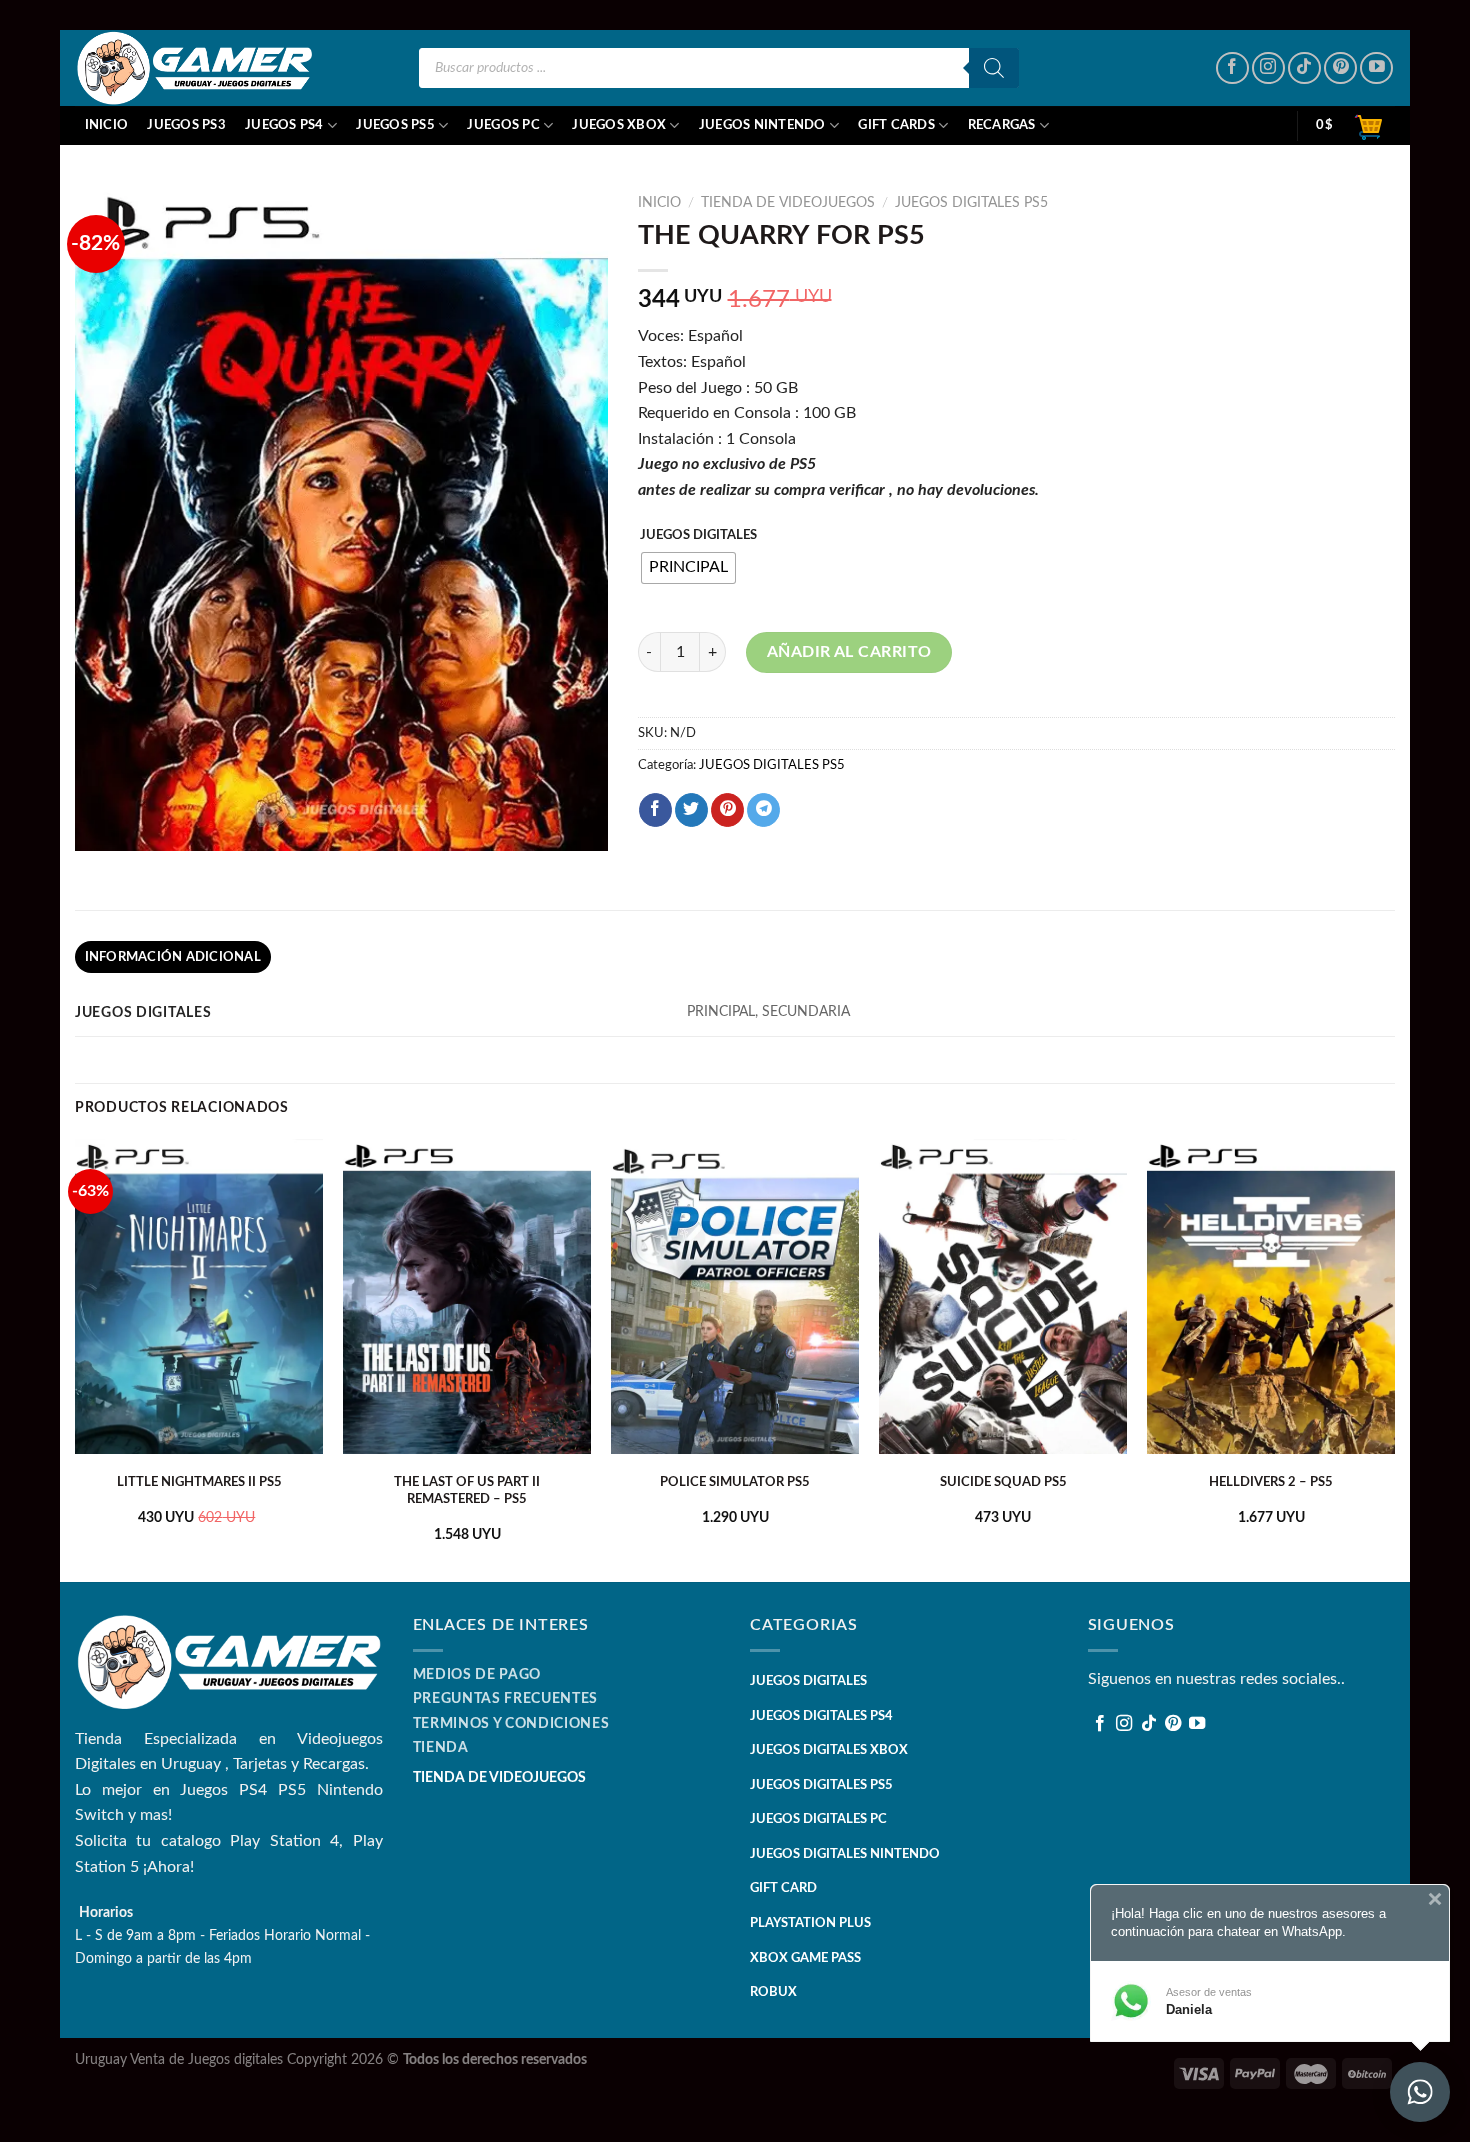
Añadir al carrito (849, 652)
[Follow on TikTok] (1304, 68)
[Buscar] (994, 68)
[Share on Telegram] (763, 810)
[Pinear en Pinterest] (727, 810)
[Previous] (76, 1358)
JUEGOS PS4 (284, 125)
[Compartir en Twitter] (691, 810)
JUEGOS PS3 (186, 125)
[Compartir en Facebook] (655, 810)
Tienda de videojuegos (788, 203)
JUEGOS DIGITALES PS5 (971, 203)
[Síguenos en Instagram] (1268, 68)
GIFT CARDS (896, 125)
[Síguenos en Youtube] (1376, 68)
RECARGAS (1002, 125)
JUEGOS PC (503, 125)
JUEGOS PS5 (395, 125)
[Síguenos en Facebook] (1232, 68)
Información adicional (173, 957)
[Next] (1394, 1358)
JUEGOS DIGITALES (698, 535)
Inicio (107, 125)
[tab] (173, 957)
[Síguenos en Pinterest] (1340, 68)
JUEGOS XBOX (619, 125)
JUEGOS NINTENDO (762, 125)
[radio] (688, 568)
